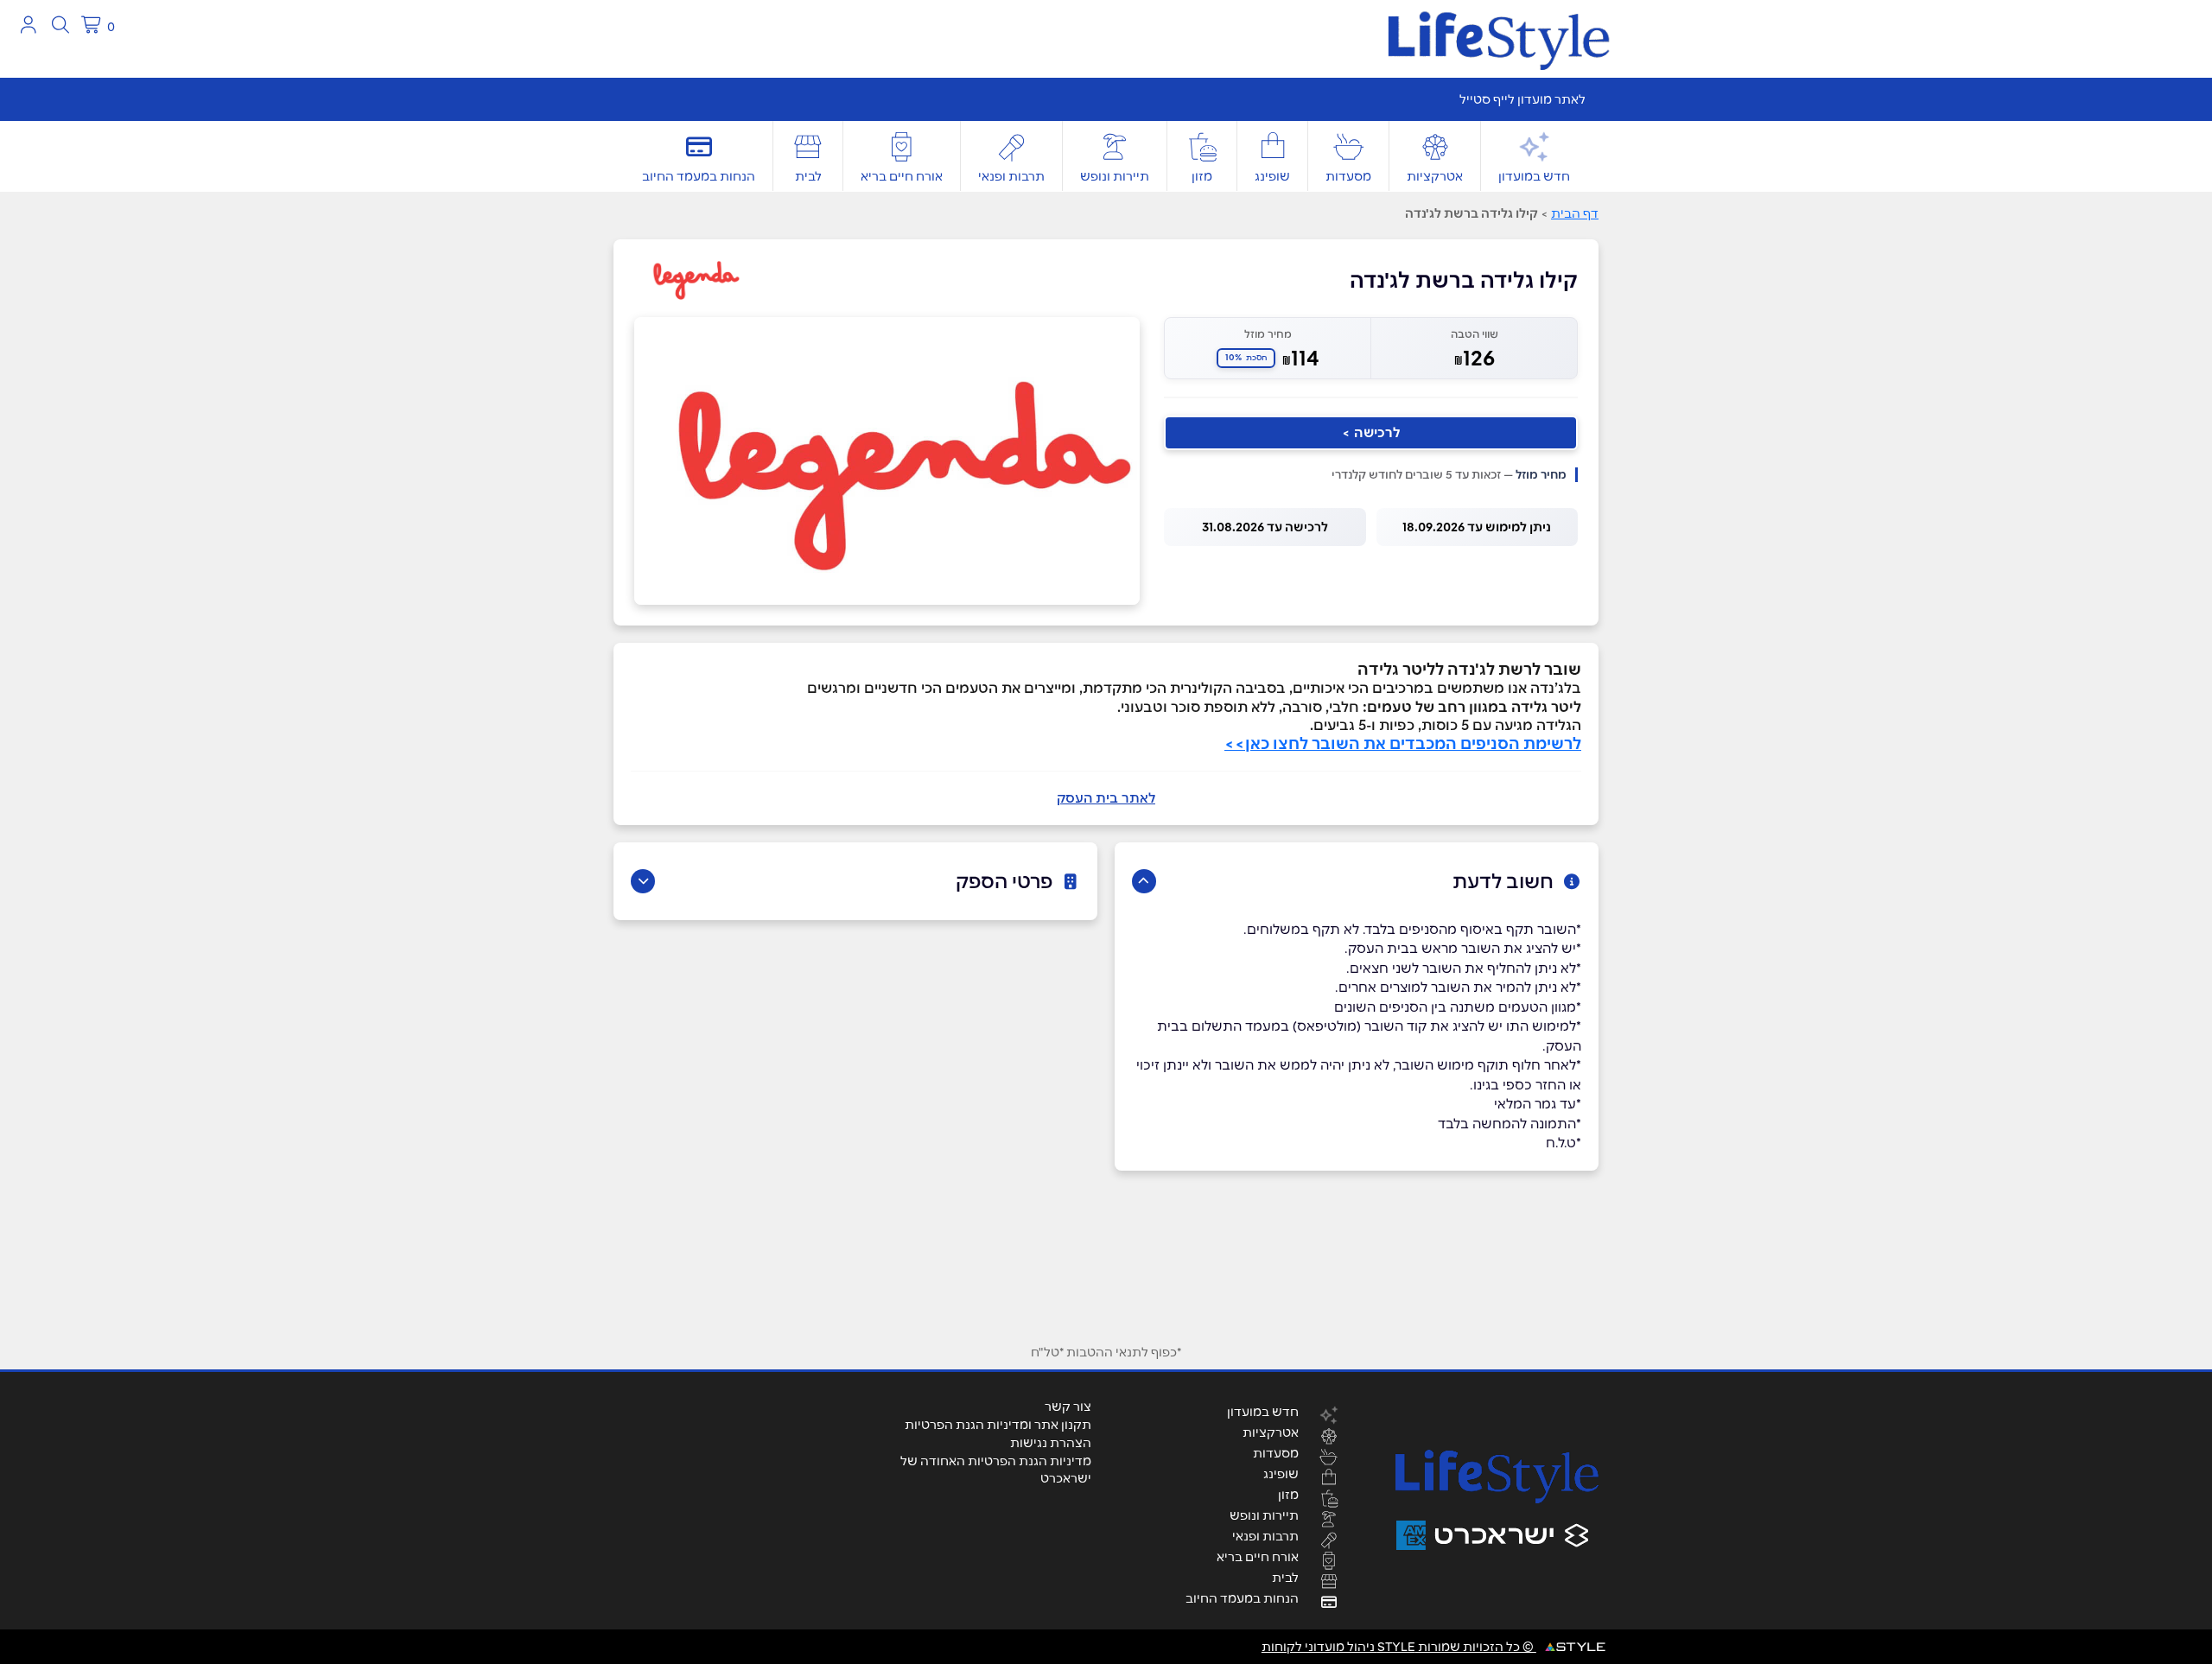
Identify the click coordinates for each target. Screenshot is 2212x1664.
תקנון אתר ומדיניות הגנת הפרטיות (998, 1425)
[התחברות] (28, 25)
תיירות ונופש (1115, 176)
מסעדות (1348, 176)
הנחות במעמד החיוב (699, 176)
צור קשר (1068, 1407)
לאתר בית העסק (1106, 798)
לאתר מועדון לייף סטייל (1522, 99)
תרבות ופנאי (1011, 176)
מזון (1202, 176)
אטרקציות (1435, 176)
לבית (808, 176)
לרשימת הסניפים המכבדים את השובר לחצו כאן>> (1403, 743)
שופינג (1272, 176)
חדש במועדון (1534, 176)
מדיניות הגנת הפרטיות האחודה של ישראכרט (996, 1470)
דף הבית (1575, 213)
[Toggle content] (1144, 881)
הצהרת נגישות (1051, 1443)
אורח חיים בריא (902, 176)
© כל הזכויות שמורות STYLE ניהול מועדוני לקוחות (1399, 1647)
